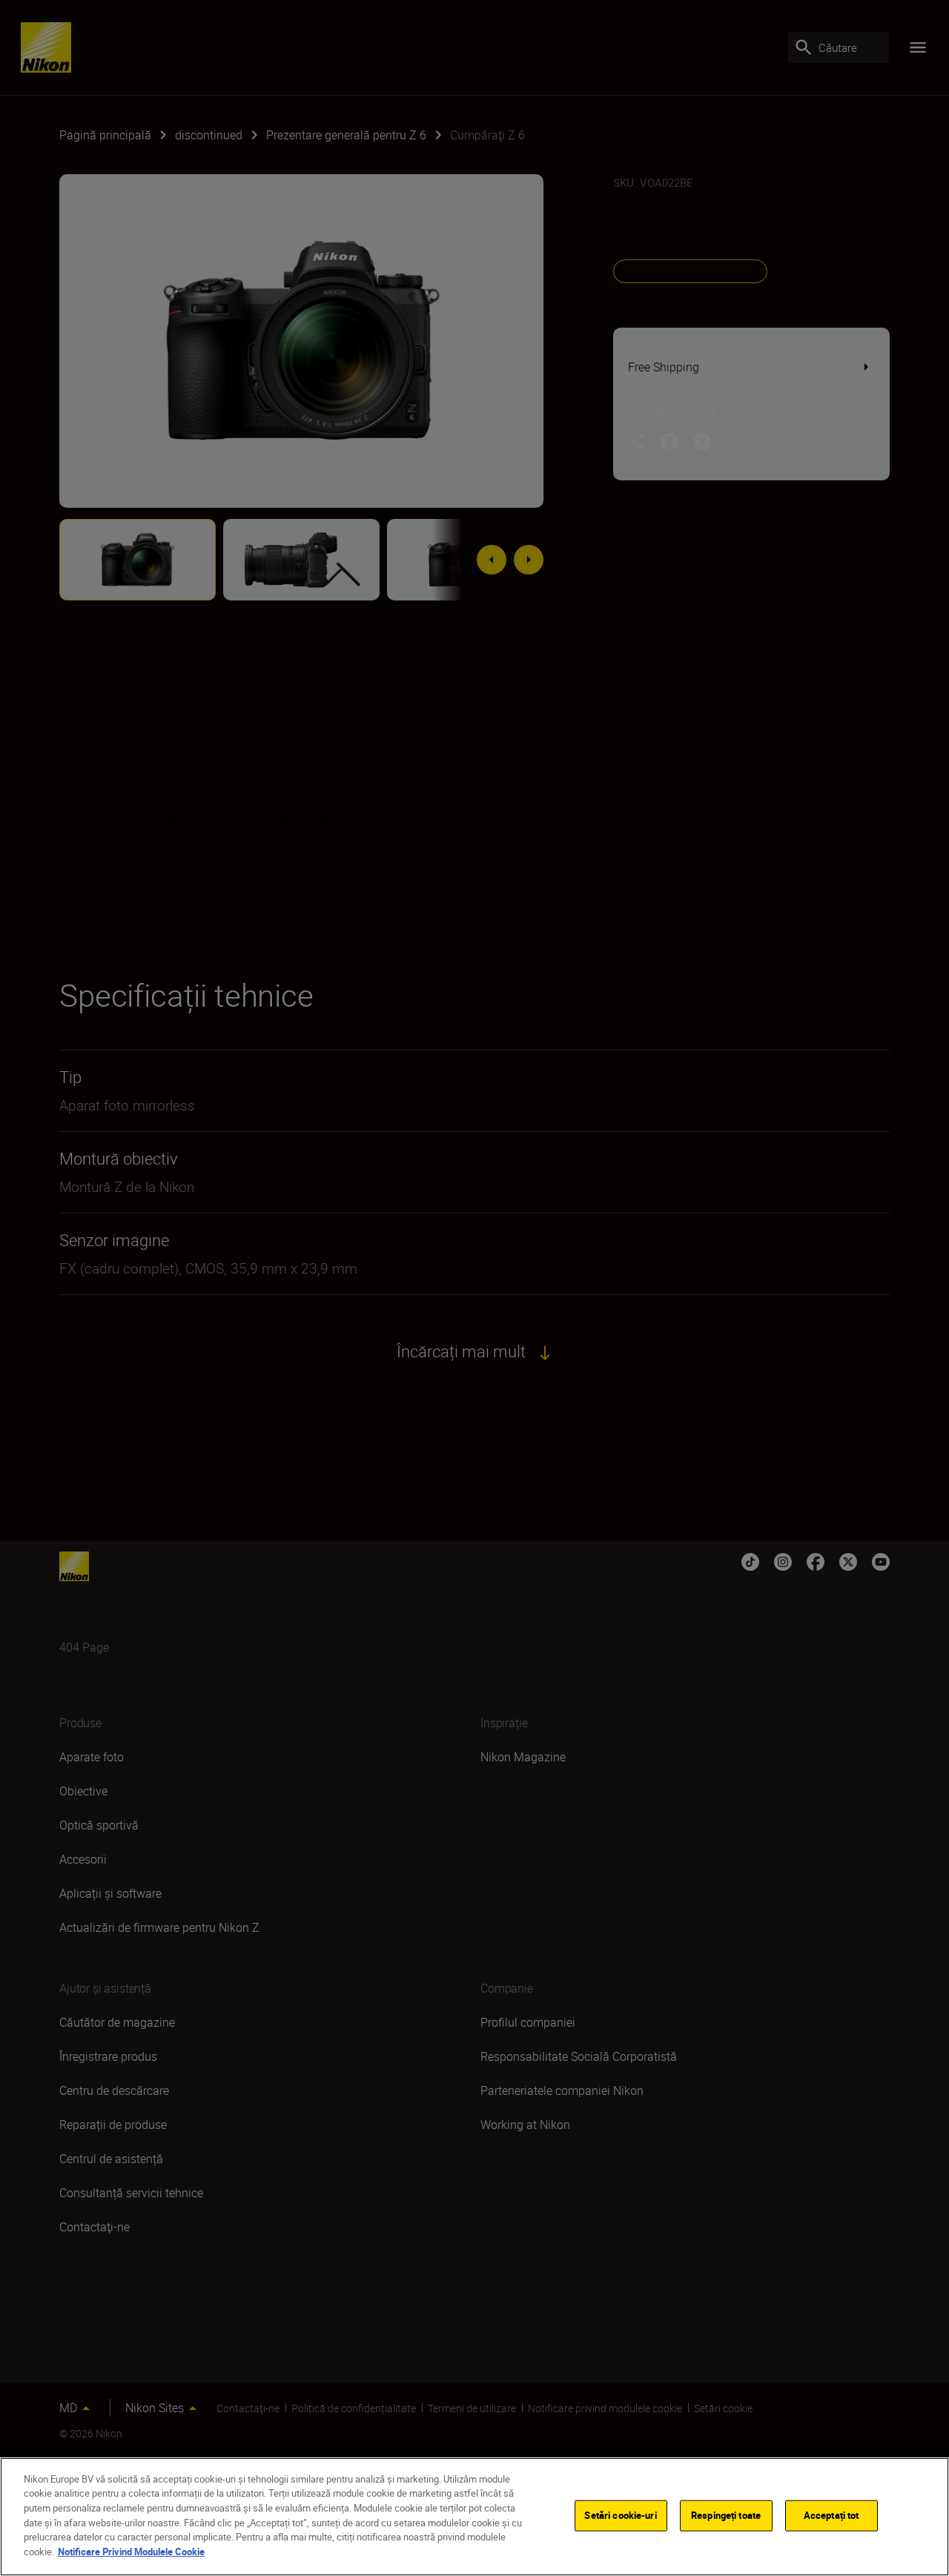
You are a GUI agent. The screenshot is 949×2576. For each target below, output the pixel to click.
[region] (474, 2517)
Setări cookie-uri (620, 2515)
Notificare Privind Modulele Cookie (131, 2551)
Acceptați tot (831, 2515)
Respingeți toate (726, 2515)
